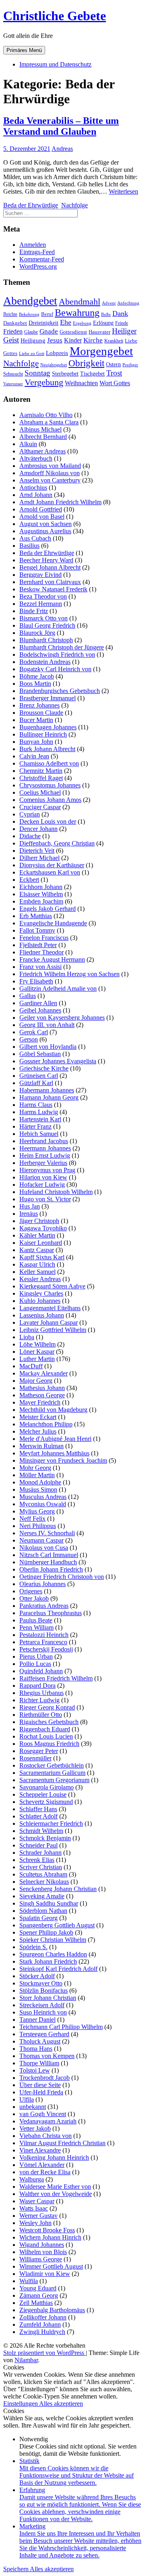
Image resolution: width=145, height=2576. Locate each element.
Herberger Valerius (43, 1163)
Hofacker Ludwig (42, 1185)
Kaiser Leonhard (41, 1243)
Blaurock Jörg (37, 633)
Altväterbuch (36, 458)
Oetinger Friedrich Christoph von (62, 1577)
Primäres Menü (24, 50)
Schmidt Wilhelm (41, 1831)
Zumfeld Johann (40, 2324)
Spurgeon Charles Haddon (53, 1954)
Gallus (28, 996)
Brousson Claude (41, 713)
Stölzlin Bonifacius (43, 1990)
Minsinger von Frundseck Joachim (63, 1460)
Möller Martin (37, 1475)
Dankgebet (15, 323)
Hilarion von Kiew (43, 1177)
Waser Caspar (37, 2201)
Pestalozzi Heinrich (44, 1635)
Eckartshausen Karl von (50, 872)
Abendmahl (80, 302)
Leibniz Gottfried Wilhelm (53, 1330)
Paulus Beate (36, 1620)
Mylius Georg (37, 1511)
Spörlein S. (33, 1947)
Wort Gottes (115, 383)
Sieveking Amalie (42, 1896)
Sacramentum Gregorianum (54, 1780)
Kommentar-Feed (42, 259)
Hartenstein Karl (40, 1119)
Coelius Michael (40, 792)
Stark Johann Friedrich (48, 1961)
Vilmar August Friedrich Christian (62, 2143)
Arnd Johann (36, 495)
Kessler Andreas (40, 1279)
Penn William (36, 1627)
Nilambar (26, 2360)
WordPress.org (38, 266)
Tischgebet (92, 374)
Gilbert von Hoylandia (48, 1047)
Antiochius (33, 487)
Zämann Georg (39, 2295)
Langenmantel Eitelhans (50, 1308)
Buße (106, 314)
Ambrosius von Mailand (50, 466)
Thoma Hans (36, 2049)
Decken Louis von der (48, 821)
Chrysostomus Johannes (50, 785)
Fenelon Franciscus (44, 938)
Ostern (113, 364)
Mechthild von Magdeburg (53, 1410)
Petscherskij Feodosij (46, 1649)
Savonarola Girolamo (47, 1787)
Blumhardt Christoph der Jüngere (62, 647)
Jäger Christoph (39, 1221)
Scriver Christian (41, 1867)
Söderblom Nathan (43, 1911)
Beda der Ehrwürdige (31, 205)
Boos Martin (35, 684)
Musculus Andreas (43, 1497)
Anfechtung (128, 303)
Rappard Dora (37, 1686)
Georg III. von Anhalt (47, 1025)
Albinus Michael (40, 429)
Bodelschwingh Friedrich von (57, 654)
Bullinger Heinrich (43, 734)
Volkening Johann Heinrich (54, 2157)
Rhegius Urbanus (41, 1693)
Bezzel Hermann (41, 604)
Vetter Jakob (35, 2128)
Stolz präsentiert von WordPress (45, 2353)
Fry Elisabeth (36, 981)
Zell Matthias (36, 2303)
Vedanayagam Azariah (48, 2121)
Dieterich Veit (37, 851)
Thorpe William (39, 2063)
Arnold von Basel (42, 517)
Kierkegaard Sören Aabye (52, 1286)
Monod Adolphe (40, 1482)
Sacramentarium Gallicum (52, 1773)
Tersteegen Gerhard (44, 2034)
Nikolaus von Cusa (44, 1548)
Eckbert (29, 880)
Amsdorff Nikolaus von (50, 473)
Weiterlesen (123, 191)
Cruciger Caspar (40, 807)
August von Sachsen (46, 524)
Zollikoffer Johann (43, 2317)
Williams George (41, 2259)
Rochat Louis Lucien (46, 1736)
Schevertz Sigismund (46, 1802)
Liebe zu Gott (32, 354)
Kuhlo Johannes (40, 1301)
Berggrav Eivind (40, 575)
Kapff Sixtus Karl (42, 1257)
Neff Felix (32, 1519)
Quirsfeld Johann (41, 1671)
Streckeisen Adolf (42, 2005)
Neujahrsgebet (54, 365)
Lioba (27, 1337)
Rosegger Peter (39, 1751)
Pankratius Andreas (44, 1606)
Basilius (29, 546)
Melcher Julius (38, 1431)
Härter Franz (35, 1126)
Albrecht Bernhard (43, 437)
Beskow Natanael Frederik (53, 589)
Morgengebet (101, 351)
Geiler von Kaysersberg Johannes (62, 1018)
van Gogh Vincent (43, 2114)
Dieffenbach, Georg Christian (57, 843)
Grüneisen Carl (39, 1076)
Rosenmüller (35, 1758)
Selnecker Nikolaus (44, 1882)
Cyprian (30, 814)
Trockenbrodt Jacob (45, 2078)
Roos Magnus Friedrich (49, 1744)
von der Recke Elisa (45, 2172)
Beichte (10, 314)
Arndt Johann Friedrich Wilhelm (60, 502)
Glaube (31, 332)
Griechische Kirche (44, 1068)
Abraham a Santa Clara (49, 422)
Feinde (122, 323)
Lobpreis (57, 353)
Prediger (130, 365)
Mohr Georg (35, 1468)
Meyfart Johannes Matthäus (54, 1453)
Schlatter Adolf (38, 1816)
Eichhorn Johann (41, 887)
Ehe (66, 322)
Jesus (55, 340)
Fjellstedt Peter (38, 945)
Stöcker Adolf (37, 1976)
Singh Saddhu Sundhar (49, 1903)
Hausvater (99, 332)
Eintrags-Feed (37, 252)
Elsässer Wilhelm (41, 894)
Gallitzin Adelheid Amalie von (58, 988)
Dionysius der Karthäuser (52, 865)
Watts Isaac (34, 2208)
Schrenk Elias (37, 1860)
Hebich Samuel (39, 1134)
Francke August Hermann (52, 959)
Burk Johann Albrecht (47, 749)
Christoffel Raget (41, 778)
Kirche (93, 340)
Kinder (73, 340)
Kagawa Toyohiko (43, 1228)
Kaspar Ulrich (37, 1264)
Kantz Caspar (37, 1250)
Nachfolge (75, 205)
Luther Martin (37, 1359)
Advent (109, 303)
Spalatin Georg (38, 1918)
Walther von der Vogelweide (56, 2194)
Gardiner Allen (38, 1003)
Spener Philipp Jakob (46, 1932)
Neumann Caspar (41, 1540)
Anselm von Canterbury (50, 480)
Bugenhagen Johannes (48, 727)
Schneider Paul (38, 1845)
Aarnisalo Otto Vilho (46, 415)
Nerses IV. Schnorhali (47, 1533)
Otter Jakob (34, 1598)
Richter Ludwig (39, 1700)
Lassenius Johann (42, 1315)
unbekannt (33, 2107)
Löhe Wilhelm (37, 1344)
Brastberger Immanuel (48, 698)
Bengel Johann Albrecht (50, 567)
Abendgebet (30, 301)
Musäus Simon (38, 1489)
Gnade (49, 331)
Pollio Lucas (35, 1664)
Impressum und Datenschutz (55, 64)
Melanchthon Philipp (46, 1424)
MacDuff (31, 1366)
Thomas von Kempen (47, 2056)
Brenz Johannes (39, 705)
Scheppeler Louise (43, 1794)
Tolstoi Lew (35, 2070)
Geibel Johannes (40, 1010)
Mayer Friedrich (40, 1402)
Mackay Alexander (43, 1373)
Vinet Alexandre (40, 2150)
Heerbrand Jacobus (44, 1141)
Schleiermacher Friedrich (51, 1823)
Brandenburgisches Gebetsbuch (60, 691)
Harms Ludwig (39, 1112)
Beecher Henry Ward (46, 560)
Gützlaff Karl (36, 1083)
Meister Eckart (38, 1417)
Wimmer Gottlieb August (51, 2266)
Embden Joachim (41, 901)
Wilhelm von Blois (43, 2252)
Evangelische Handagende (53, 923)
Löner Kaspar (37, 1352)
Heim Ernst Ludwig (45, 1155)
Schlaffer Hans (38, 1809)
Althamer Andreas (42, 451)
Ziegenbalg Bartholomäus (52, 2310)
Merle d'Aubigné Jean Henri (55, 1439)
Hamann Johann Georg (49, 1097)
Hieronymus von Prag (47, 1170)
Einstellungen (21, 2404)
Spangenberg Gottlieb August (57, 1925)
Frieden (13, 331)
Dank (120, 313)
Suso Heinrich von (43, 2012)
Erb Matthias (36, 916)
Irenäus (29, 1214)
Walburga (32, 2179)
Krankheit (114, 341)
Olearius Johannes (42, 1584)
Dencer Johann (38, 829)
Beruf (47, 314)
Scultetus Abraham (43, 1874)
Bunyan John (36, 742)
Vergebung (44, 382)
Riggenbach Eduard (45, 1729)
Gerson (29, 1039)
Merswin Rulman (41, 1446)
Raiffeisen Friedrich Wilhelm (56, 1678)
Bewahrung (77, 313)
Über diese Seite (40, 2085)
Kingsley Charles (41, 1293)
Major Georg (36, 1381)
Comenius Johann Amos (50, 800)
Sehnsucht (13, 374)
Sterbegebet (65, 374)
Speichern (17, 2569)
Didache (30, 836)
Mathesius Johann (42, 1388)
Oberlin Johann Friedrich (51, 1569)
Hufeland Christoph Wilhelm (56, 1192)
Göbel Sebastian (40, 1054)
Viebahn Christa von (46, 2136)
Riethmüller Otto (41, 1715)
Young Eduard (38, 2288)
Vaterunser (13, 384)
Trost (114, 373)
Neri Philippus (38, 1526)
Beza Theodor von (43, 596)
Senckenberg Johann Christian (58, 1889)
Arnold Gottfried (41, 509)
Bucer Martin (36, 720)
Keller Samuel (37, 1272)
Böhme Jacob (37, 676)
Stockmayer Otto (41, 1983)
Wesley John (35, 2223)
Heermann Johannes (45, 1148)
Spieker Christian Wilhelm (53, 1940)
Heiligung (33, 340)
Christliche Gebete (55, 16)
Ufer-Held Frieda (41, 2092)
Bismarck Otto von (43, 618)
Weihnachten (81, 383)
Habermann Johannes (47, 1090)
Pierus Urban (36, 1656)
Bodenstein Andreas (45, 662)
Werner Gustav (38, 2216)
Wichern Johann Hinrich (50, 2237)
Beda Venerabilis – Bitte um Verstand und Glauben (61, 126)
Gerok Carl (34, 1032)
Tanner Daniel (37, 2020)
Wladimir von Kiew (45, 2274)
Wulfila (29, 2281)
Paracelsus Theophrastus (51, 1613)
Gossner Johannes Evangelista (58, 1061)
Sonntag (37, 373)
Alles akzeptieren (61, 2404)
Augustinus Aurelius (45, 531)
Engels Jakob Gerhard (48, 909)
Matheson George (42, 1395)
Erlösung (103, 323)
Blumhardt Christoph (46, 640)
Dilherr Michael (39, 858)
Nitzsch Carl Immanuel (49, 1555)
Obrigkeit (86, 363)
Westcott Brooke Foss (47, 2230)
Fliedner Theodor (41, 952)
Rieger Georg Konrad (47, 1707)
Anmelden (33, 245)
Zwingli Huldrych (42, 2332)
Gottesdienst (73, 332)
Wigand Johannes (42, 2245)
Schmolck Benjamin (45, 1838)
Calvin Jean (34, 756)
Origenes (31, 1591)
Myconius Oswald (43, 1504)
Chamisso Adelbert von (49, 763)
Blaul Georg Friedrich (47, 625)
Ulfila (27, 2099)
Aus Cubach (35, 538)
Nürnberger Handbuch (48, 1562)
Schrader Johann (40, 1853)
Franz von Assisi (40, 967)
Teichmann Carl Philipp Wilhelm (61, 2027)
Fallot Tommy (37, 930)
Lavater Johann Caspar (49, 1322)
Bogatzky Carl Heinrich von (55, 669)
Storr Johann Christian (48, 1998)
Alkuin (28, 444)
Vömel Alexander (42, 2165)
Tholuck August (40, 2041)
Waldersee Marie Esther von (55, 2187)
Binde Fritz (34, 611)
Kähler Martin (37, 1235)
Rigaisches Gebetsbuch (49, 1722)
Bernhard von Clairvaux (50, 582)
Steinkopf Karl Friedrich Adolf (58, 1969)
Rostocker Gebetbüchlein (52, 1765)
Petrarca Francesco (43, 1642)
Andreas (62, 149)
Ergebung (82, 323)
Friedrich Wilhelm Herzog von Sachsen (69, 974)
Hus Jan (30, 1206)
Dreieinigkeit (43, 323)
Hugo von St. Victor (45, 1199)
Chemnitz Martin (41, 771)
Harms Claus (36, 1105)
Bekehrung (29, 314)
